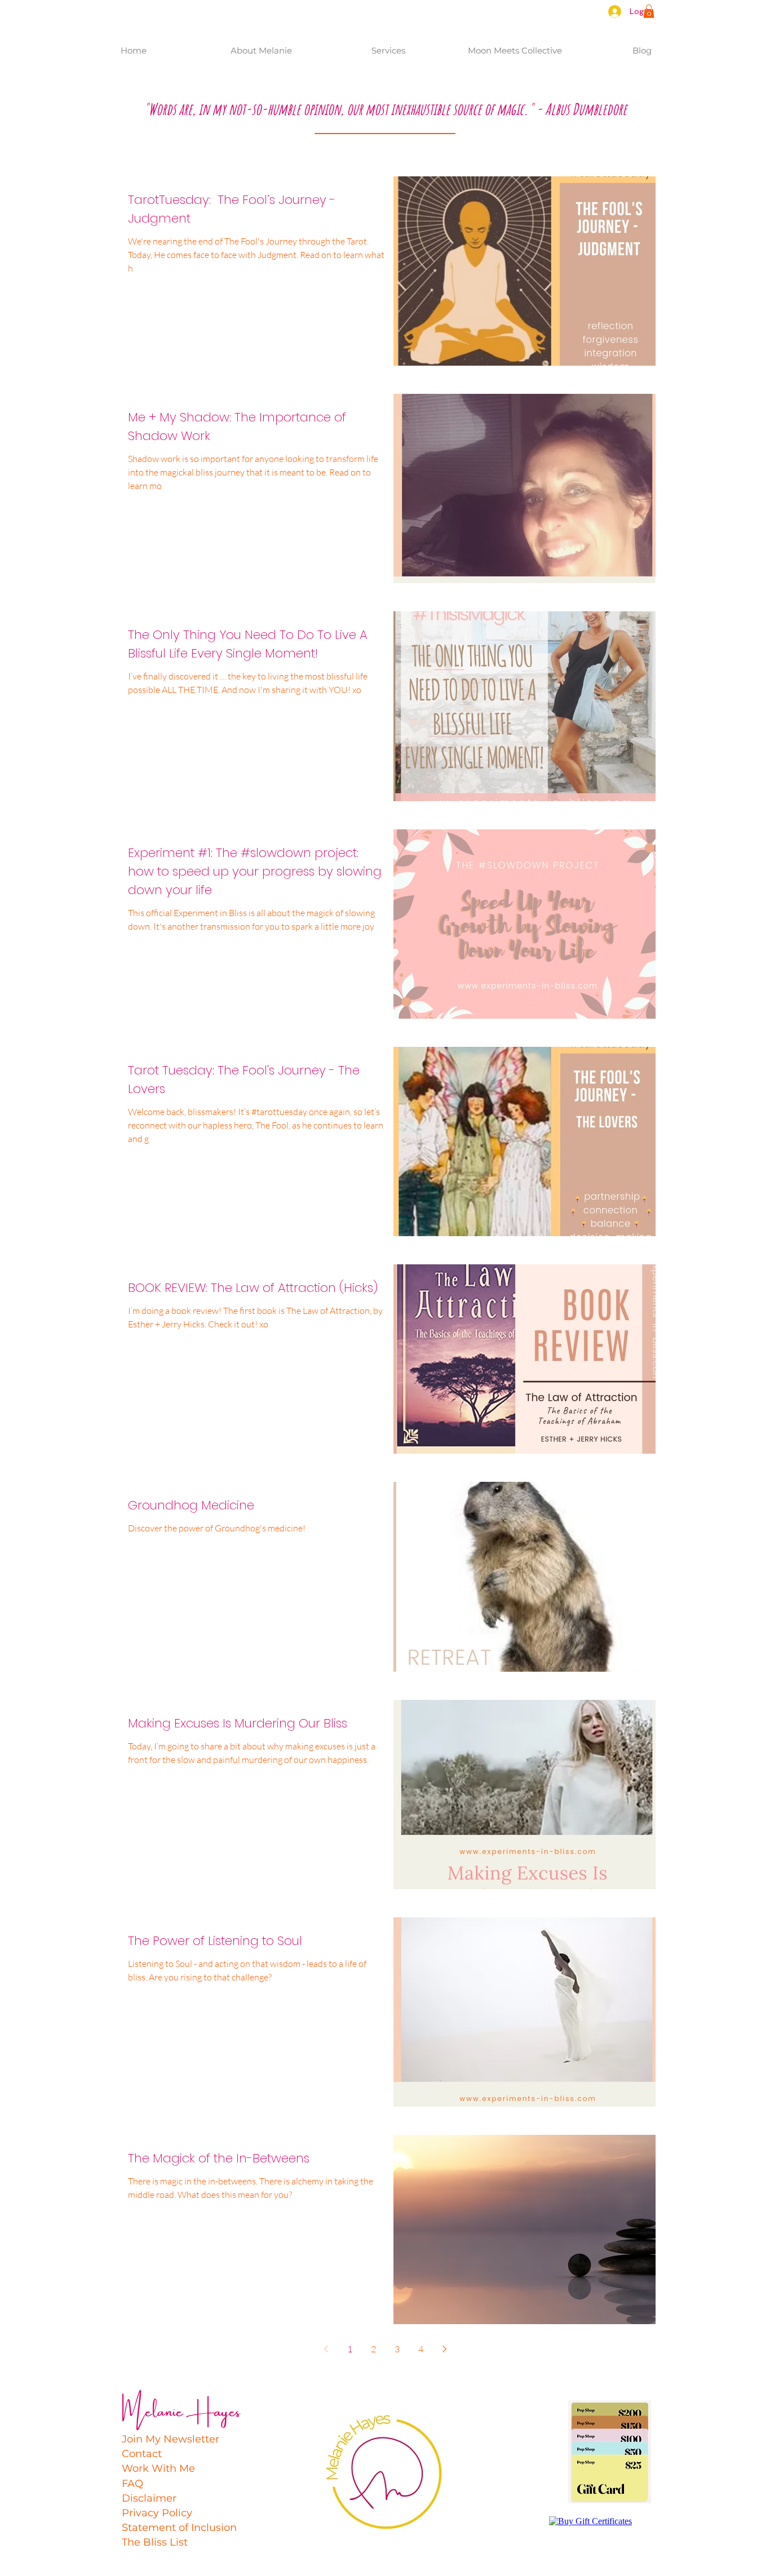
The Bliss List (155, 2542)
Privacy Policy (157, 2513)
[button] (649, 11)
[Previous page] (326, 2349)
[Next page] (444, 2349)
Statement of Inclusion (179, 2528)
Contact (142, 2454)
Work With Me (158, 2468)
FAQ (132, 2484)
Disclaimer (149, 2498)
